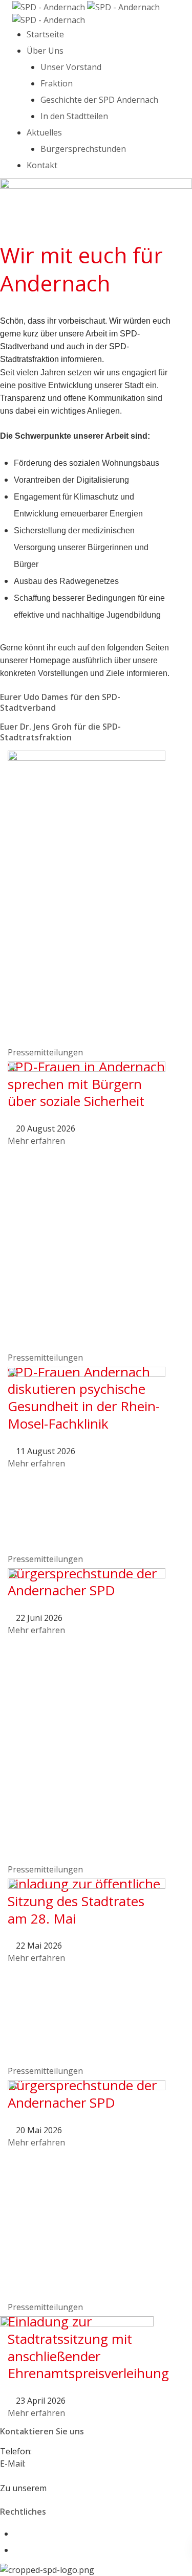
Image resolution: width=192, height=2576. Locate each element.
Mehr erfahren (36, 2413)
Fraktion (57, 83)
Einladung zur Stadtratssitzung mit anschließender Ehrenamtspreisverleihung (88, 2347)
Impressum (36, 2534)
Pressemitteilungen (45, 1052)
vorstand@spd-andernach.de (83, 2464)
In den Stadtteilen (74, 116)
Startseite (45, 34)
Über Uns (45, 51)
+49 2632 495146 (66, 2451)
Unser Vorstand (71, 67)
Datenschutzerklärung (57, 2550)
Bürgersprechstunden (83, 149)
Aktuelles (44, 132)
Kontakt (42, 165)
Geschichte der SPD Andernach (99, 100)
